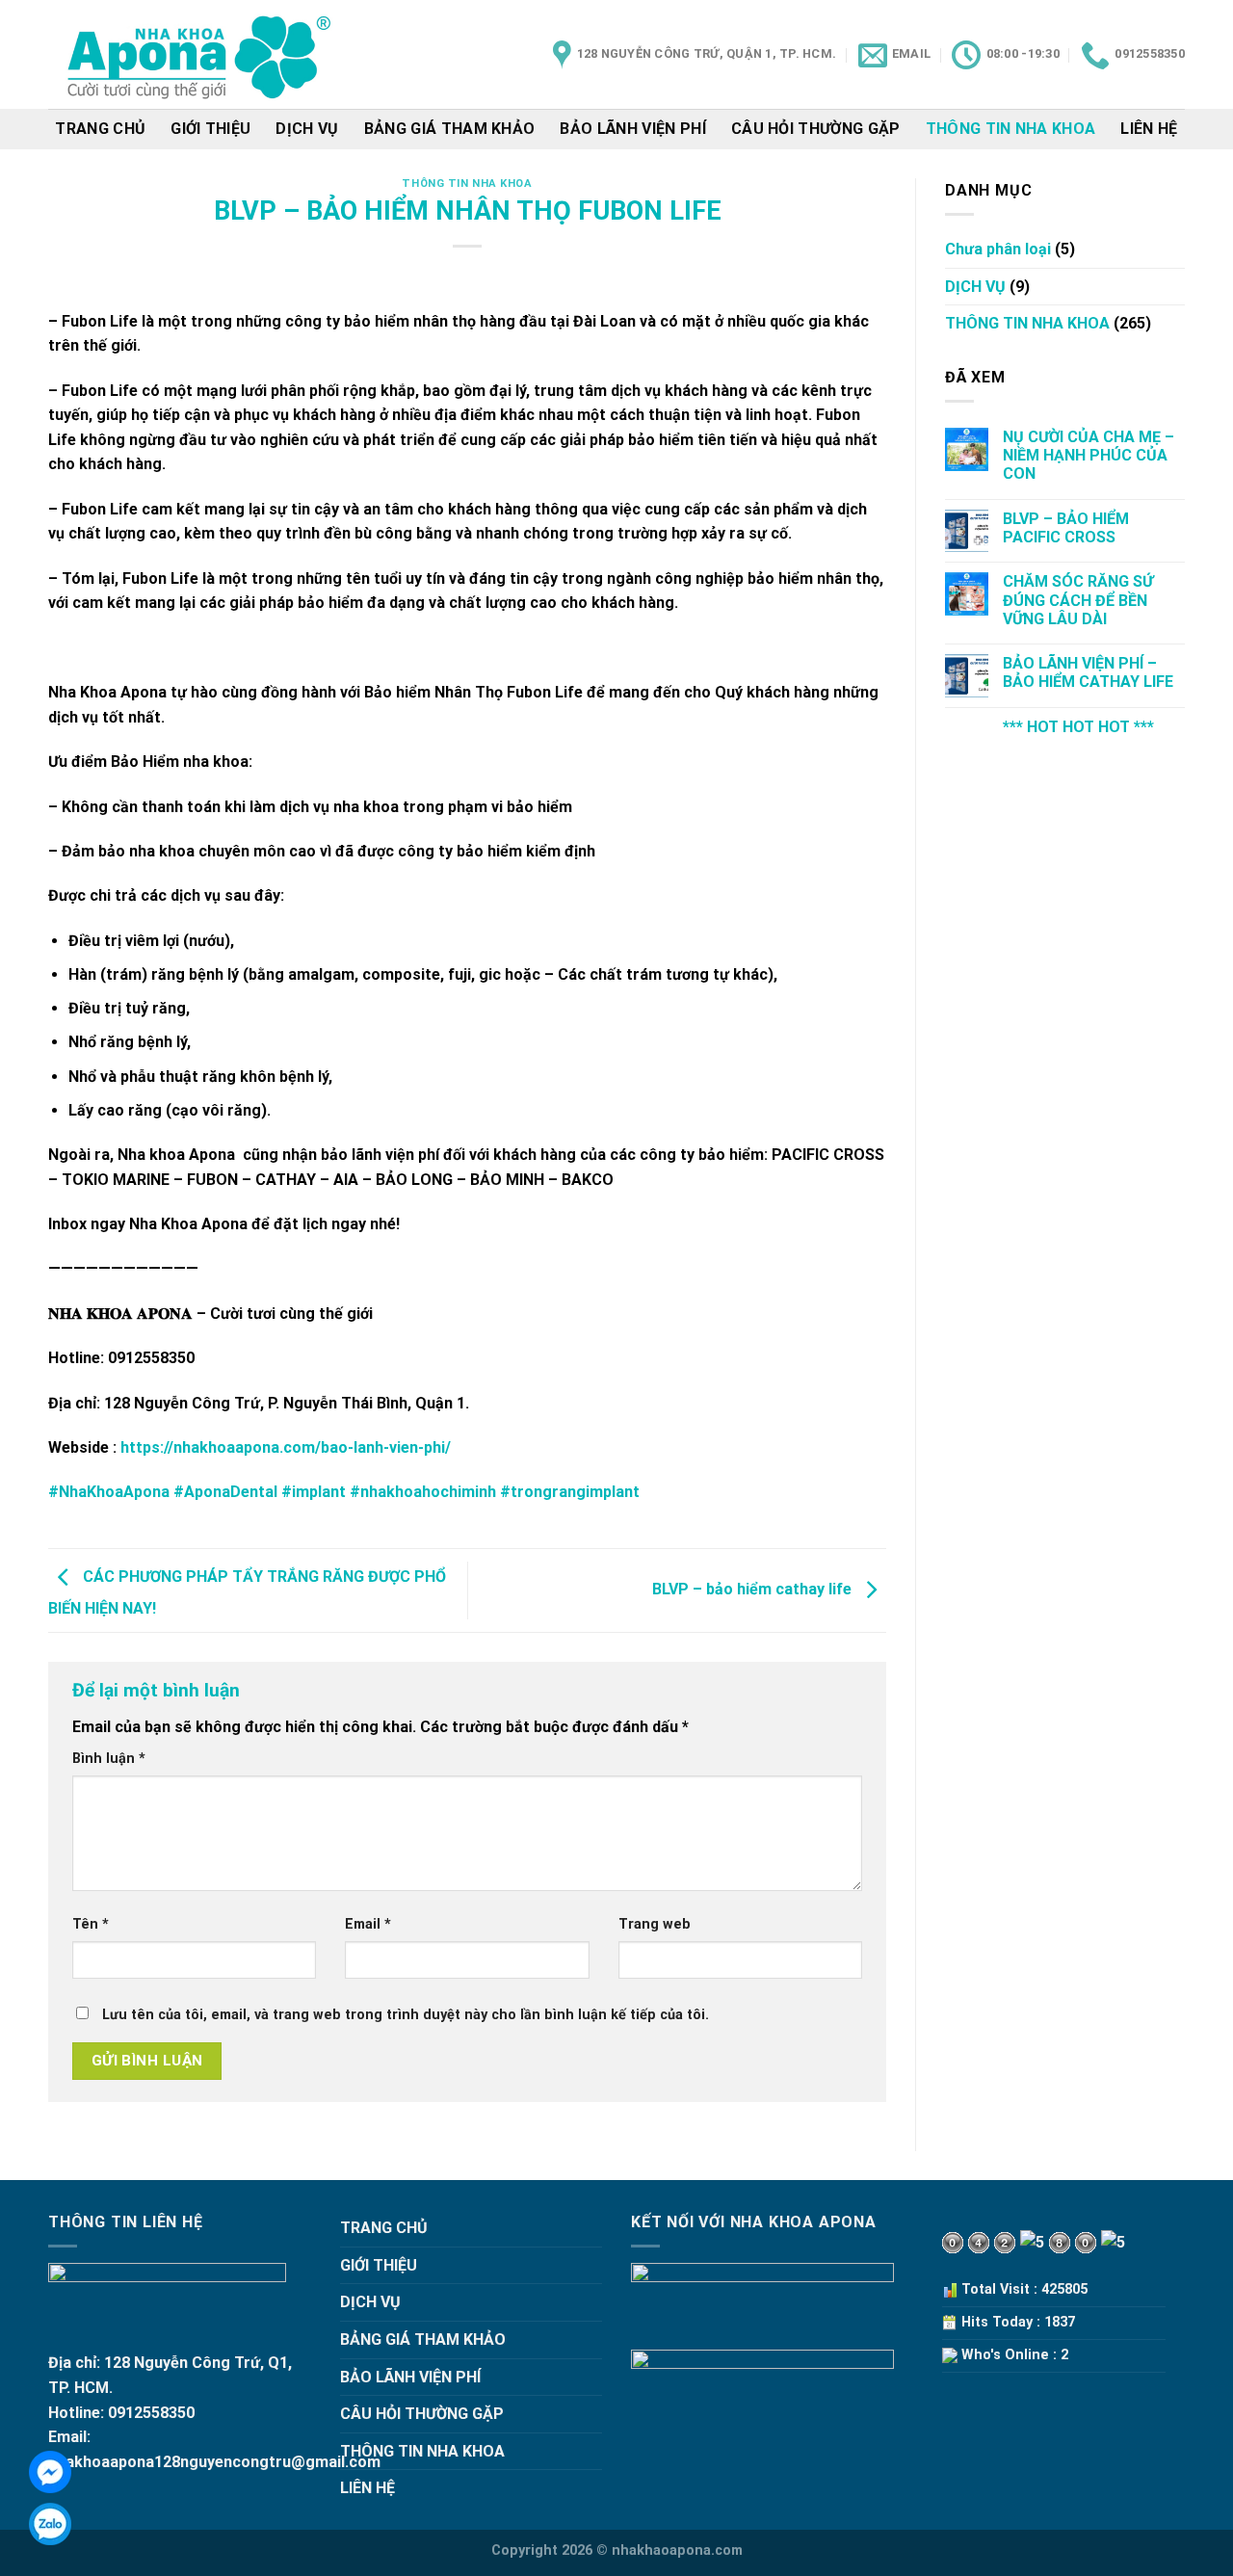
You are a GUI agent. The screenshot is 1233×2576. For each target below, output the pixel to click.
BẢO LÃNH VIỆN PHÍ (632, 129)
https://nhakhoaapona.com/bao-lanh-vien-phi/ (286, 1447)
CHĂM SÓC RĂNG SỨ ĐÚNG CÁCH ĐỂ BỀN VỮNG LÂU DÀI (1078, 600)
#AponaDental (225, 1492)
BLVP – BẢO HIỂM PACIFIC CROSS (1066, 528)
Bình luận (109, 1759)
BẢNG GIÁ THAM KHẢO (450, 129)
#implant (314, 1492)
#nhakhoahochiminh (423, 1492)
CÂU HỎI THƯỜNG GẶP (816, 129)
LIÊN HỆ (1149, 129)
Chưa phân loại (998, 249)
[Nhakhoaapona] (201, 54)
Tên (91, 1924)
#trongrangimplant (570, 1492)
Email (368, 1924)
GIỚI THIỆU (210, 129)
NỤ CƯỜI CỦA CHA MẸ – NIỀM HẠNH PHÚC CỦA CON (1089, 455)
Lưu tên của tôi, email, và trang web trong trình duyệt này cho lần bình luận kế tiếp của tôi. (406, 2015)
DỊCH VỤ (307, 129)
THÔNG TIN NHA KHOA (1011, 129)
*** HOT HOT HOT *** (1078, 727)
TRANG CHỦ (100, 129)
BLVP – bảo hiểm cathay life (754, 1589)
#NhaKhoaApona (109, 1492)
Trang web (655, 1924)
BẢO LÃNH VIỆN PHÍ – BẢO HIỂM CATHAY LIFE (1088, 672)
